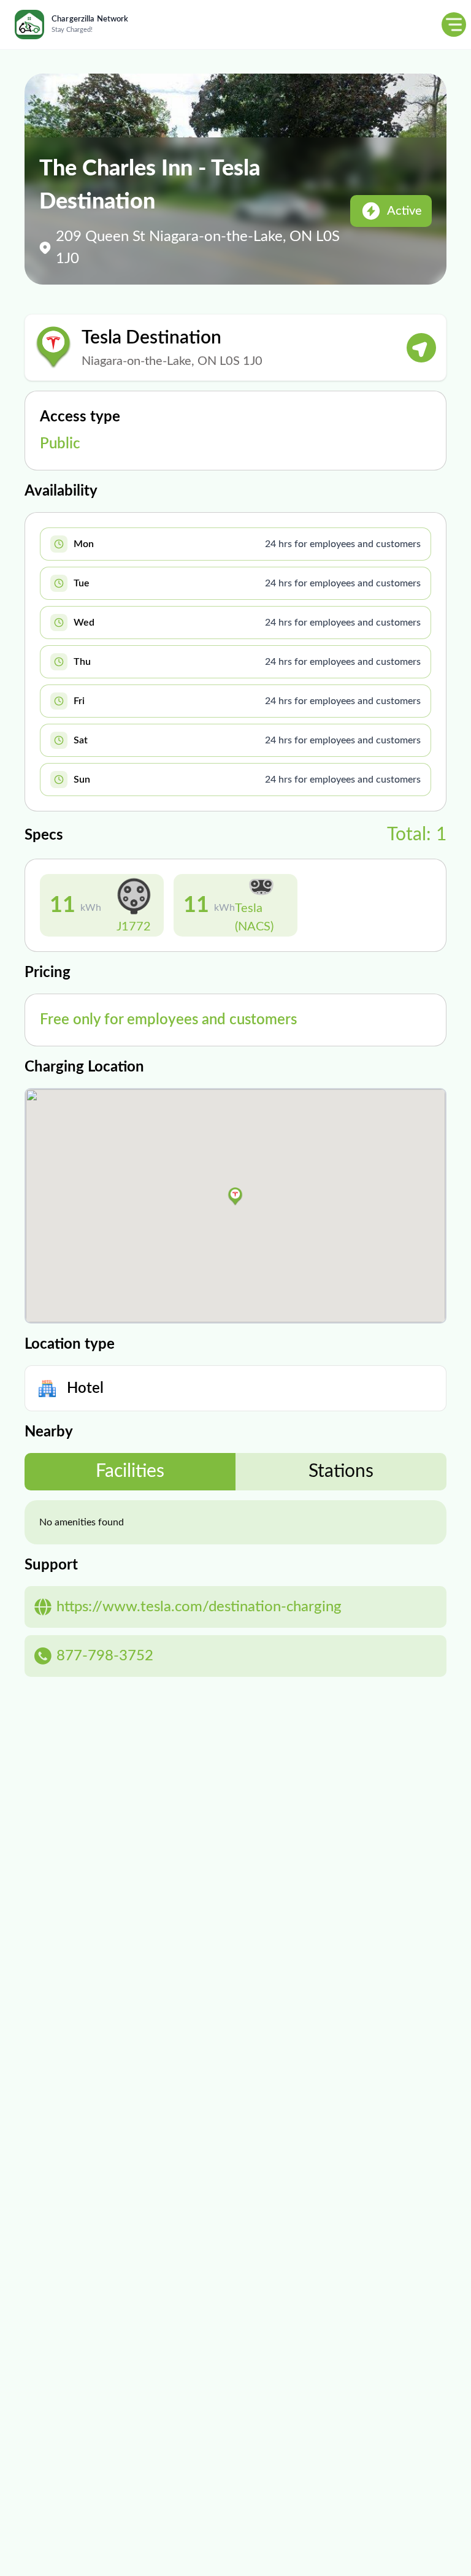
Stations (341, 1471)
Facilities (130, 1471)
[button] (235, 1197)
